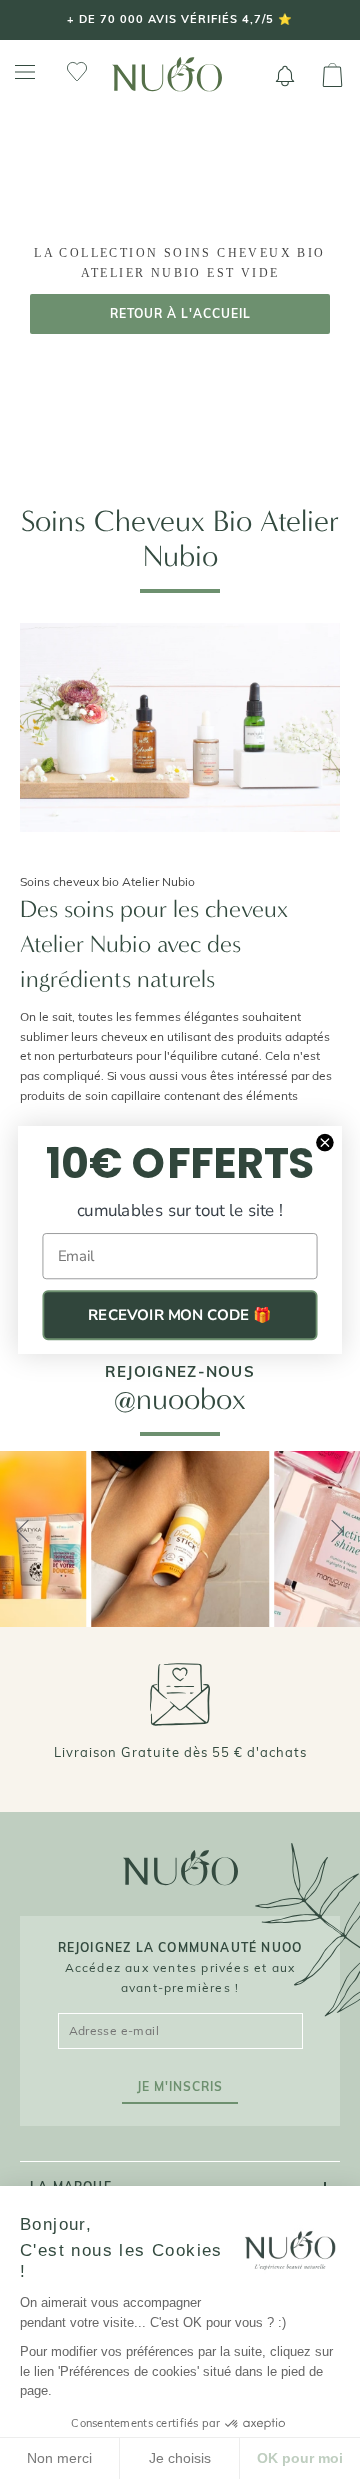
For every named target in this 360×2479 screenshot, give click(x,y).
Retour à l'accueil (180, 313)
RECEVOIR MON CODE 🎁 (180, 1315)
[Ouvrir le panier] (332, 76)
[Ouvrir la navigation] (25, 72)
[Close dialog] (325, 1142)
